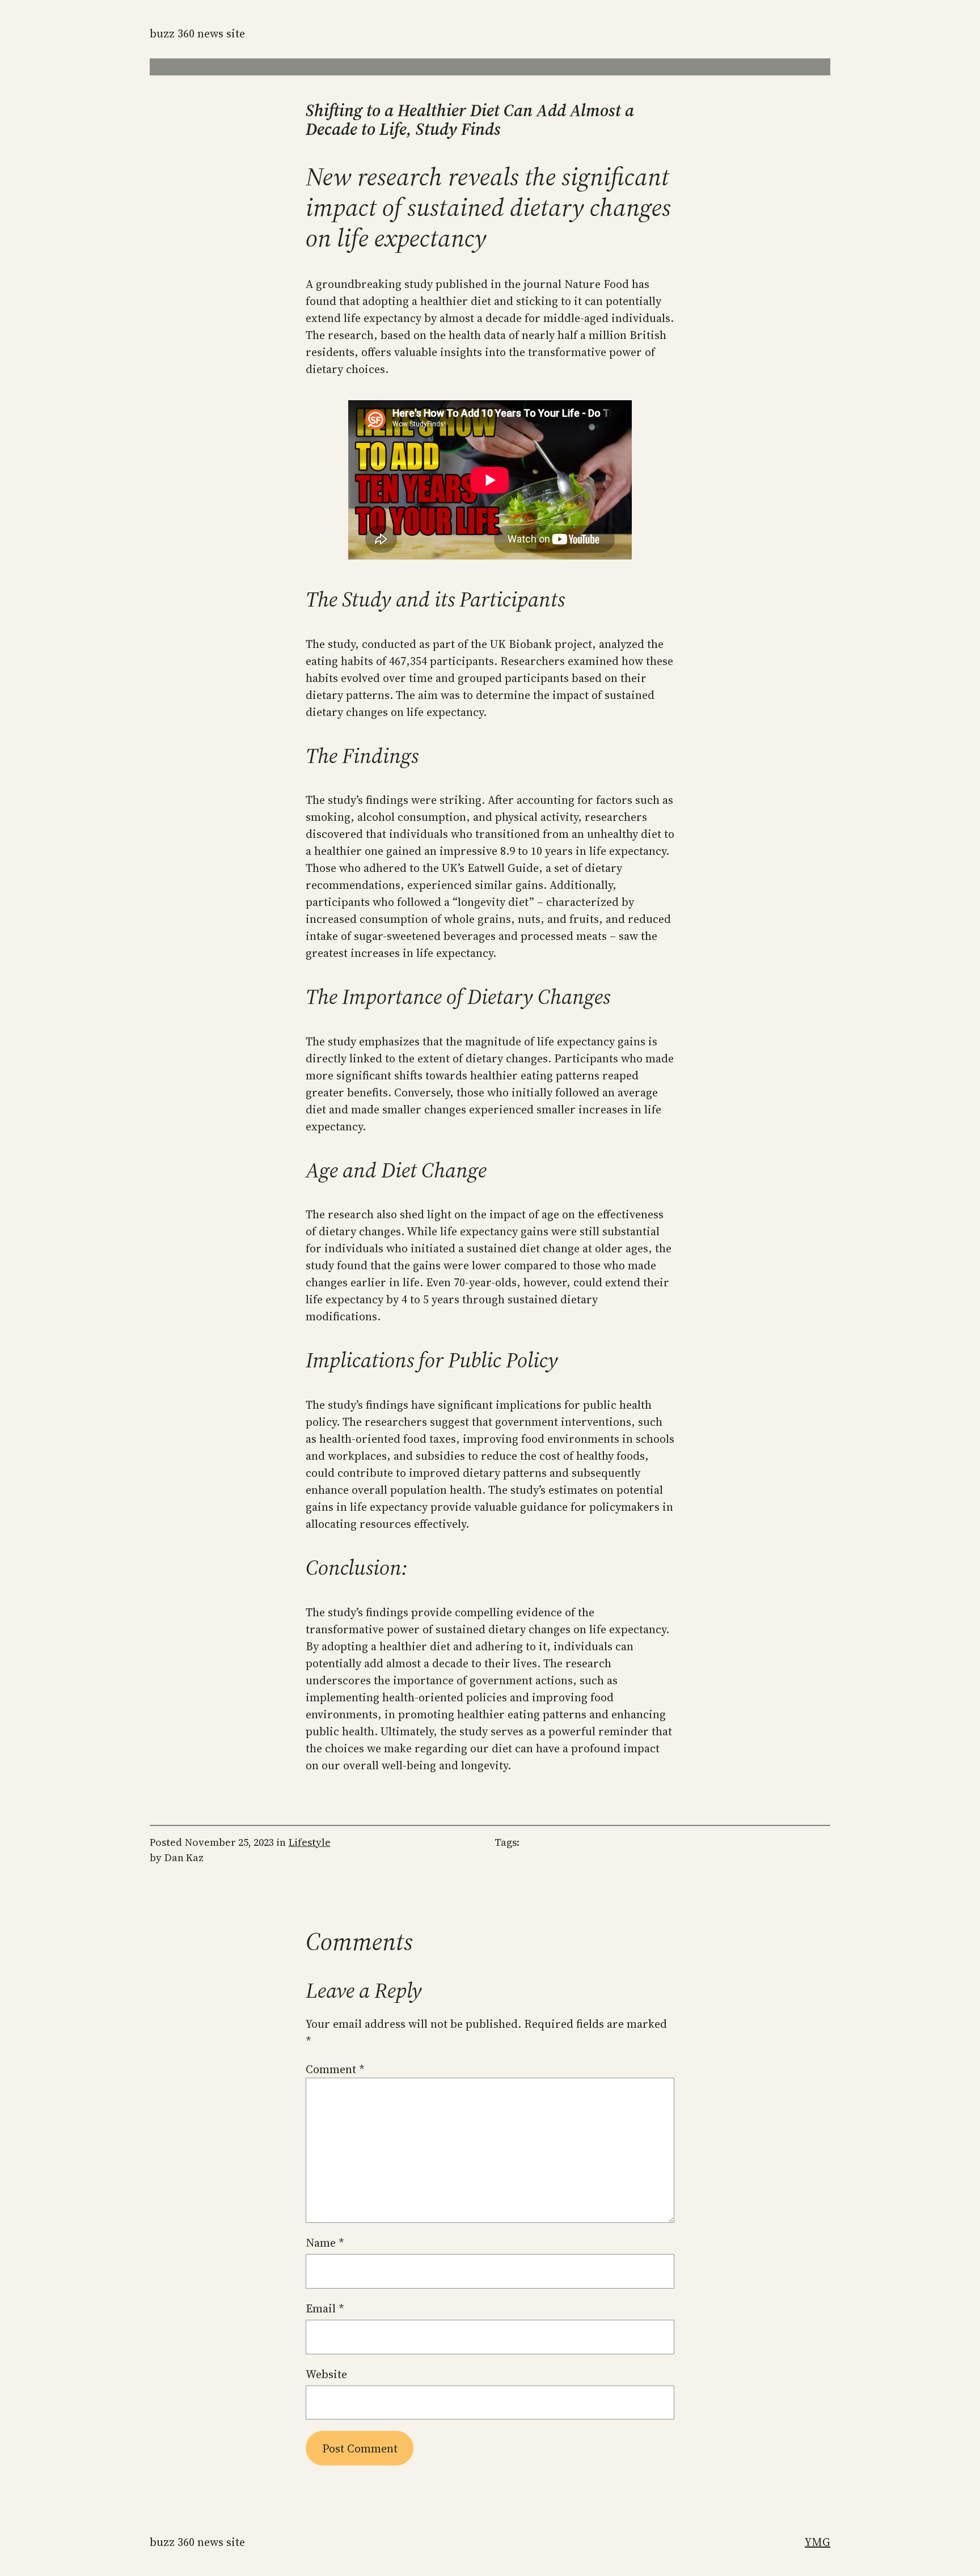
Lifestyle (310, 1842)
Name (325, 2243)
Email (325, 2308)
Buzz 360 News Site (197, 33)
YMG (818, 2542)
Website (326, 2374)
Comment (335, 2069)
